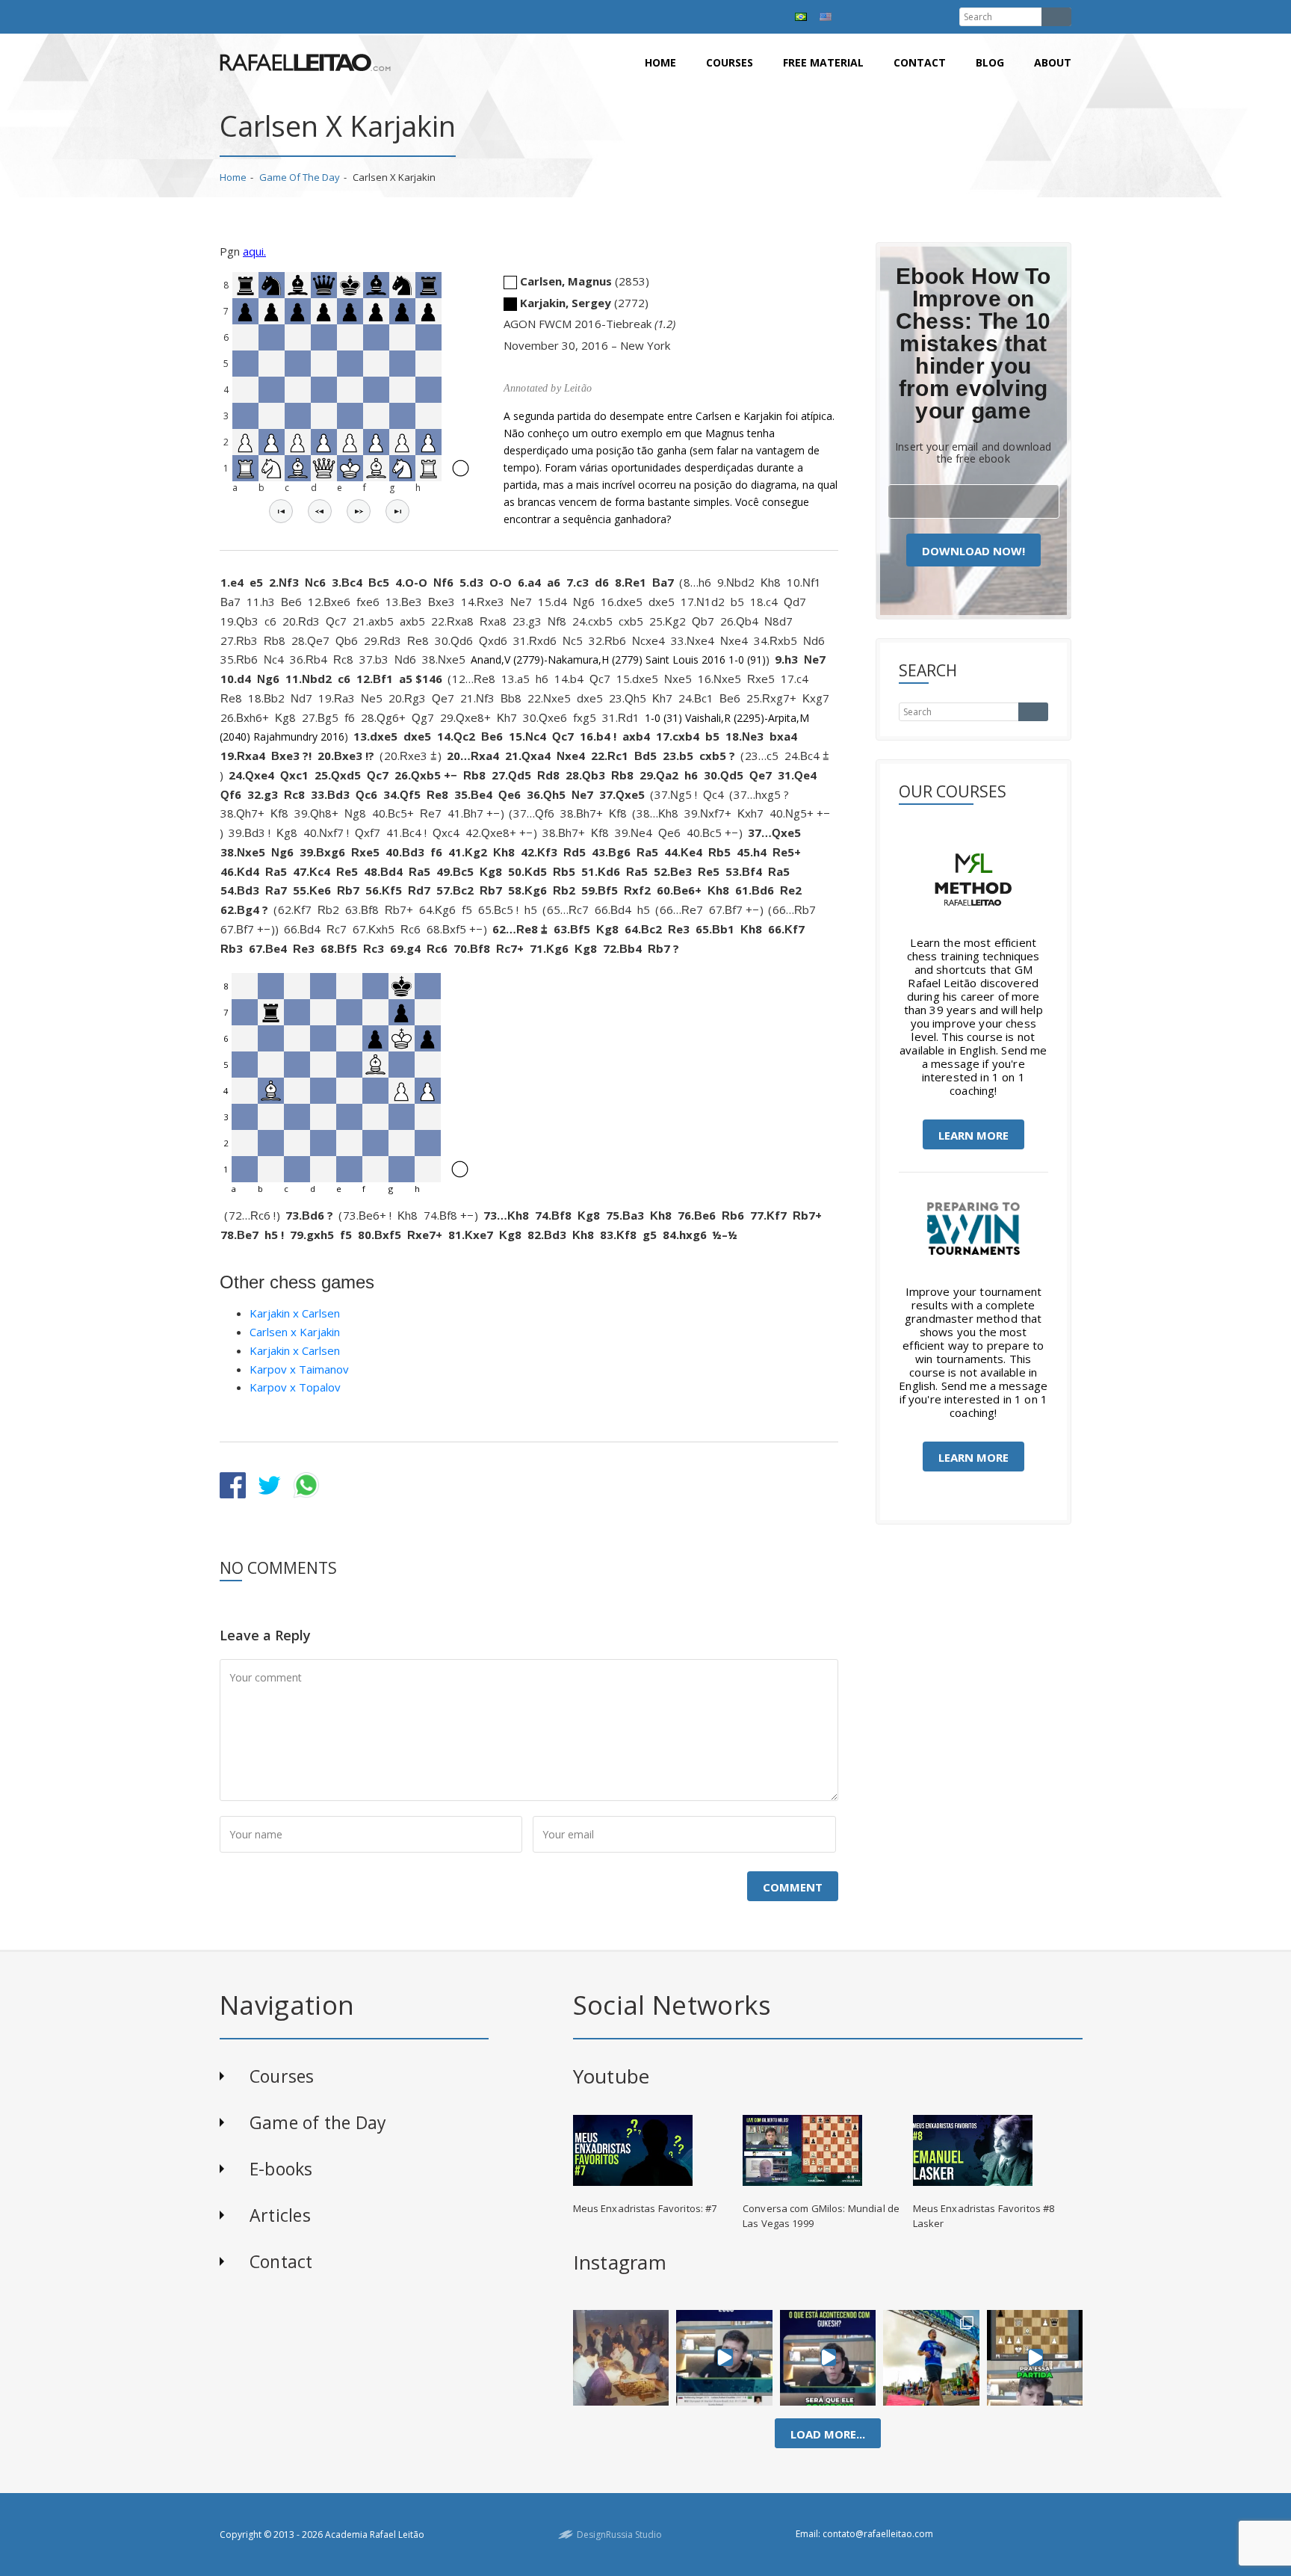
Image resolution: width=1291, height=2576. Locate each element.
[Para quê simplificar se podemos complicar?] (1035, 2358)
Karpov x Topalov (295, 1387)
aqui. (254, 251)
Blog (990, 62)
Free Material (823, 62)
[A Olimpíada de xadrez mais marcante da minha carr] (621, 2358)
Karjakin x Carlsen (295, 1313)
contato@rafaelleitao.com (878, 2534)
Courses (730, 62)
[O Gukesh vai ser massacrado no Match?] (828, 2358)
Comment (793, 1887)
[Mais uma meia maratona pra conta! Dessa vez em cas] (931, 2358)
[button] (281, 511)
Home (660, 62)
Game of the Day (300, 177)
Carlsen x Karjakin (295, 1332)
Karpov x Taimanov (299, 1369)
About (1053, 62)
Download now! (973, 551)
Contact (920, 62)
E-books (281, 2169)
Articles (280, 2215)
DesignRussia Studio (619, 2535)
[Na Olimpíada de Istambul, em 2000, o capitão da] (724, 2358)
